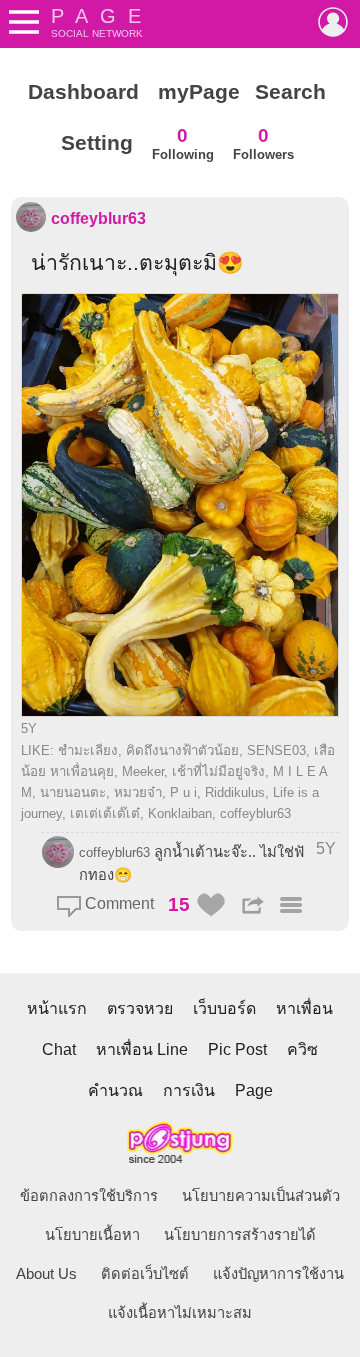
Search (290, 92)
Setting (97, 143)
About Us (46, 1274)
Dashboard (83, 92)
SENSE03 (276, 750)
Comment (117, 903)
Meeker (143, 771)
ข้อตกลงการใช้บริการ (89, 1196)
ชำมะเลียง (88, 750)
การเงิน (189, 1090)
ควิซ (302, 1049)
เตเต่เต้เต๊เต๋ (105, 813)
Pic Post (237, 1049)
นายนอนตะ (73, 792)
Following (183, 143)
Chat (59, 1049)
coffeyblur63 (98, 218)
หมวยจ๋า (138, 792)
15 (179, 904)
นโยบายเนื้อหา (92, 1235)
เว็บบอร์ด (224, 1008)
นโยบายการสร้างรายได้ (240, 1235)
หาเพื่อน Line (142, 1049)
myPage (199, 92)
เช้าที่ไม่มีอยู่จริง (218, 771)
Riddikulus (235, 792)
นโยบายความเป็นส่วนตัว (261, 1196)
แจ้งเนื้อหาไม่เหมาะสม (180, 1313)
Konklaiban (180, 813)
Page (254, 1090)
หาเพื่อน (304, 1008)
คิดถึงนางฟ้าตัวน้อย (182, 750)
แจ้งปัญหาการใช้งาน (278, 1274)
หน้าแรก (57, 1008)
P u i (183, 792)
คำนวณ (115, 1090)
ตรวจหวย (140, 1008)
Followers (263, 143)
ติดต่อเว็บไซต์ (145, 1274)
